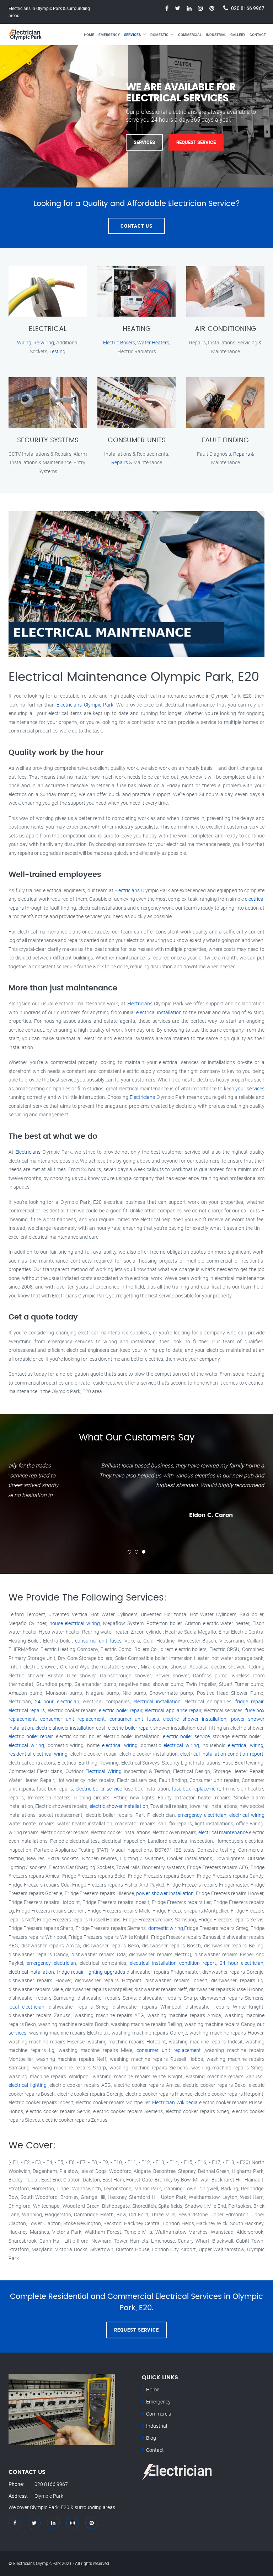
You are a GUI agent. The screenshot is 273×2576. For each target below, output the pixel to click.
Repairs (120, 462)
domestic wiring (166, 1928)
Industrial (216, 35)
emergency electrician (202, 1815)
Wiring (24, 342)
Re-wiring (44, 342)
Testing (57, 351)
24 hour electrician (57, 1701)
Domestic (159, 35)
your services (250, 1088)
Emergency (109, 35)
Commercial (190, 35)
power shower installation (165, 1893)
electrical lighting (28, 2085)
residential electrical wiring (38, 1754)
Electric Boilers (119, 342)
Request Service (196, 142)
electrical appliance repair (173, 1710)
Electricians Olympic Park (85, 705)
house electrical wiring (75, 1623)
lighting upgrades (106, 1972)
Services (132, 35)
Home (89, 35)
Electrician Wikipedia (175, 2102)
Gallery (238, 35)
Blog (151, 2438)
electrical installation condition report (222, 1754)
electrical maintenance (223, 1832)
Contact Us (136, 226)
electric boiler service (186, 1736)
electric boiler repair (121, 1710)
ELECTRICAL (48, 329)
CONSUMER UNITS (137, 440)
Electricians (127, 890)
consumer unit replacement (73, 1719)
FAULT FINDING (225, 440)
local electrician (26, 2007)
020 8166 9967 (248, 8)
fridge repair (249, 1701)
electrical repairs (27, 1710)
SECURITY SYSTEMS (48, 440)
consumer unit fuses (98, 1641)
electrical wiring (26, 1745)
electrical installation (159, 1012)
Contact (258, 35)
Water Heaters (153, 342)
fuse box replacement (196, 1789)
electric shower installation (195, 1719)
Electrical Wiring (103, 1771)
